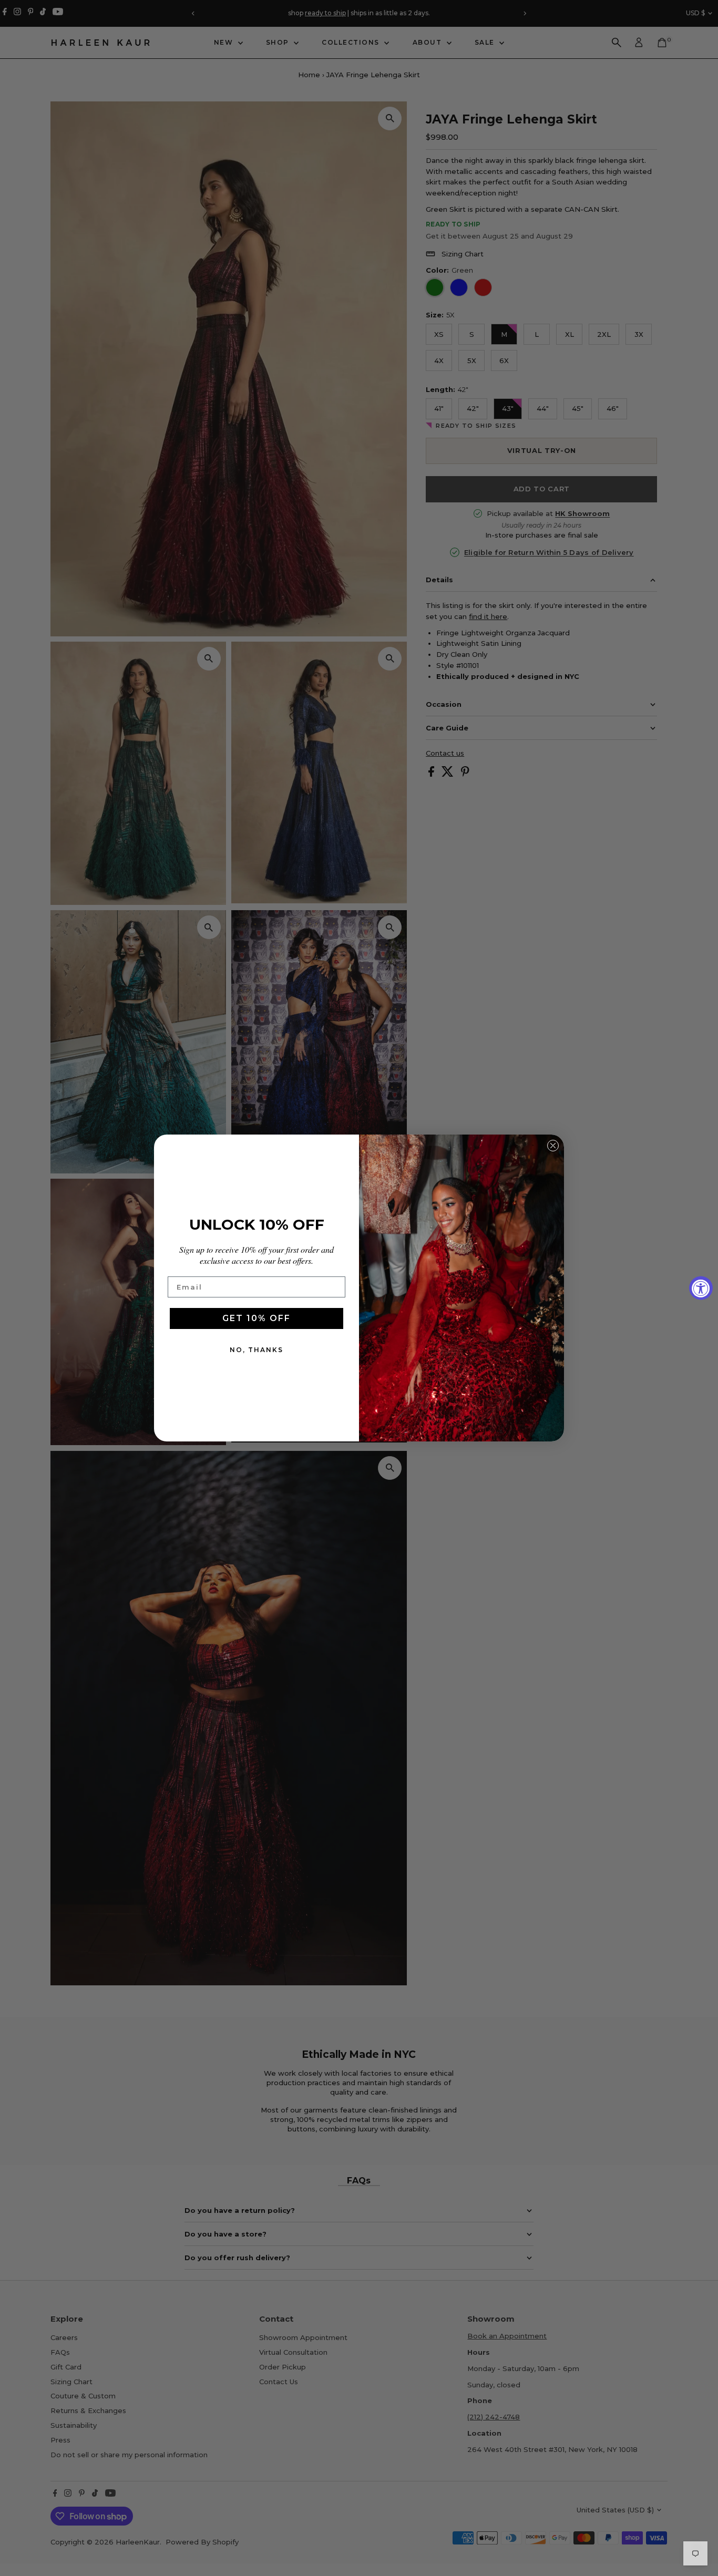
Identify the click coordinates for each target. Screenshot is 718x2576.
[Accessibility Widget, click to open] (701, 1288)
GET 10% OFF (257, 1318)
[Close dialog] (553, 1146)
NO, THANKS (257, 1350)
